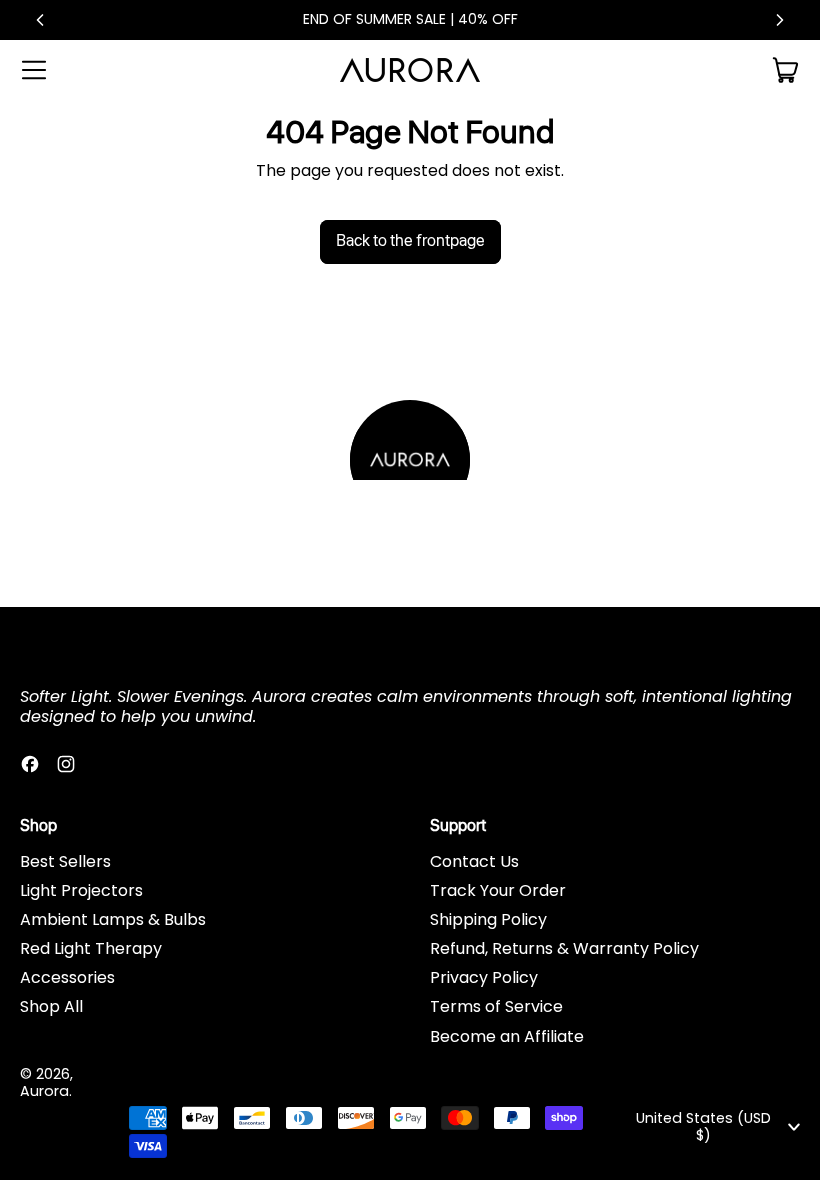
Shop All (51, 1006)
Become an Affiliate (507, 1036)
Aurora (44, 1091)
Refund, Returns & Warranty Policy (564, 948)
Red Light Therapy (91, 948)
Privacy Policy (484, 977)
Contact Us (474, 861)
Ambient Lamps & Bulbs (113, 919)
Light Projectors (81, 890)
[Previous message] (40, 20)
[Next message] (780, 20)
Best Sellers (65, 861)
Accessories (67, 977)
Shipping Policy (488, 919)
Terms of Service (496, 1006)
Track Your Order (498, 890)
